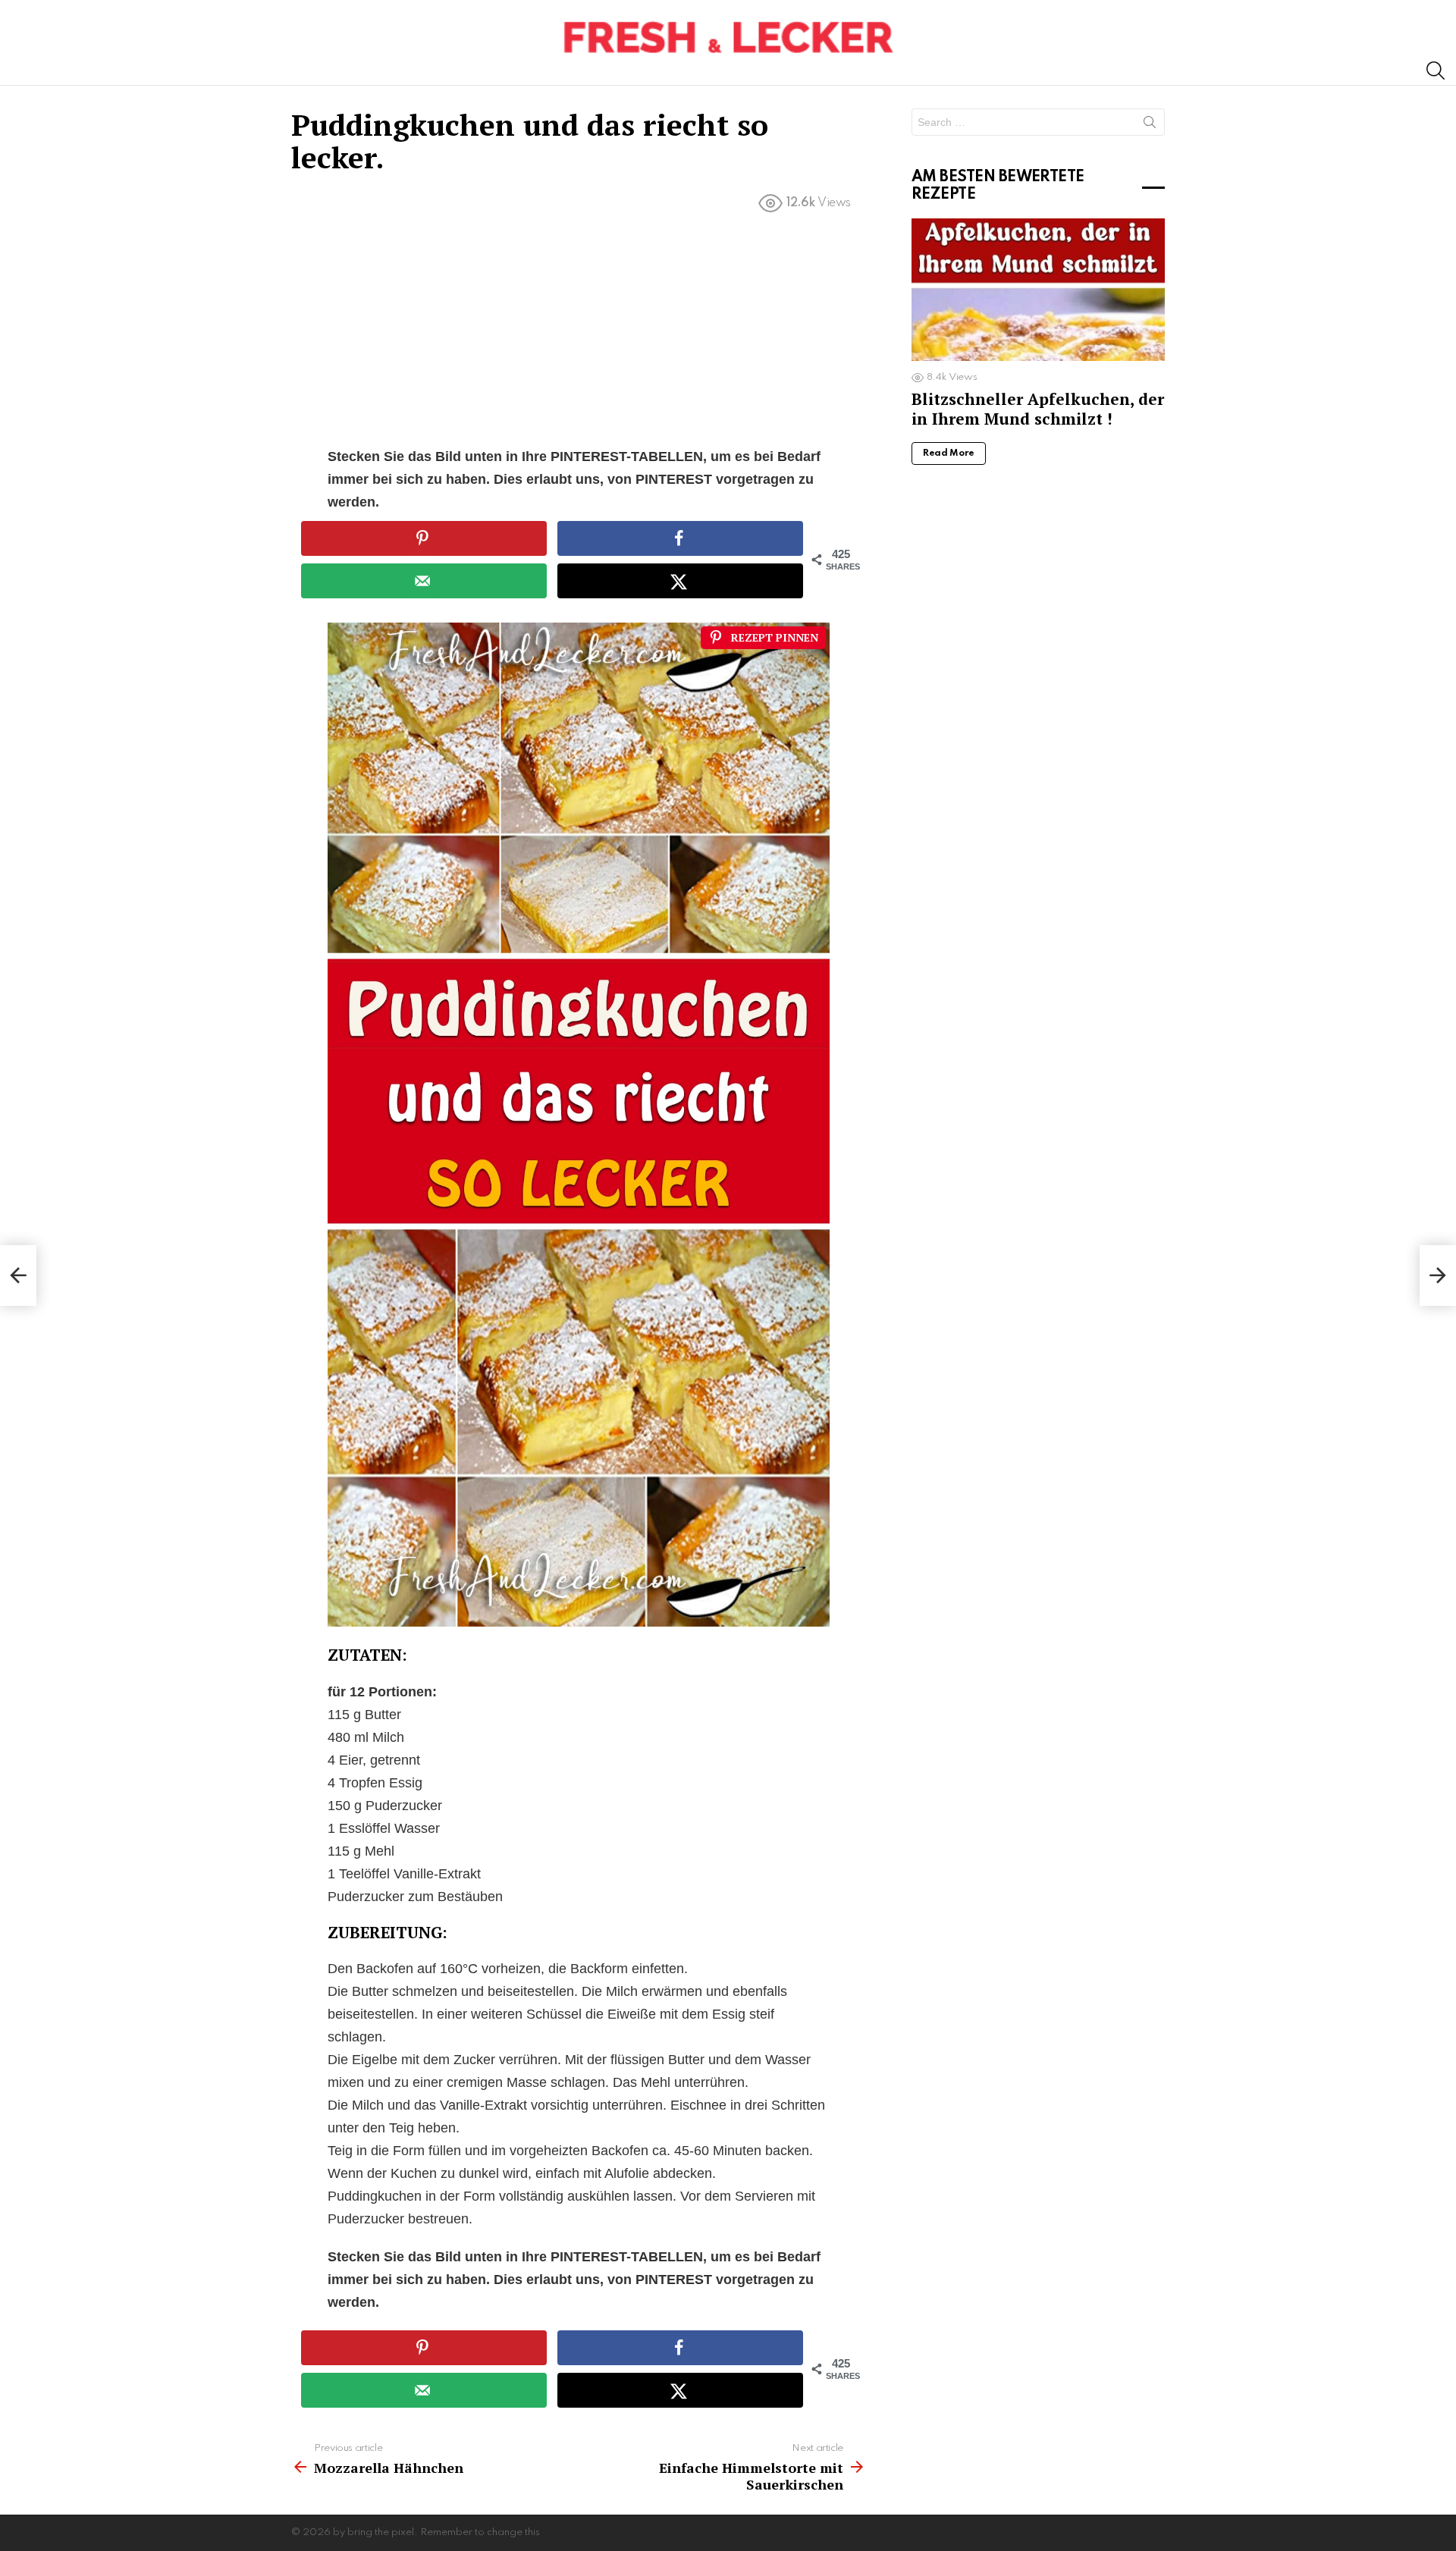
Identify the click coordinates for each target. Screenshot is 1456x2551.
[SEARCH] (1436, 71)
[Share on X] (680, 581)
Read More (949, 453)
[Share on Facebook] (680, 538)
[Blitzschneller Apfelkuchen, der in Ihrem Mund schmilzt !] (1038, 290)
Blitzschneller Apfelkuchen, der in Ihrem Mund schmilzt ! (1038, 408)
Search (1150, 125)
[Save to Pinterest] (424, 538)
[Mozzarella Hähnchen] (18, 1275)
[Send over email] (424, 581)
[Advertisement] (579, 333)
